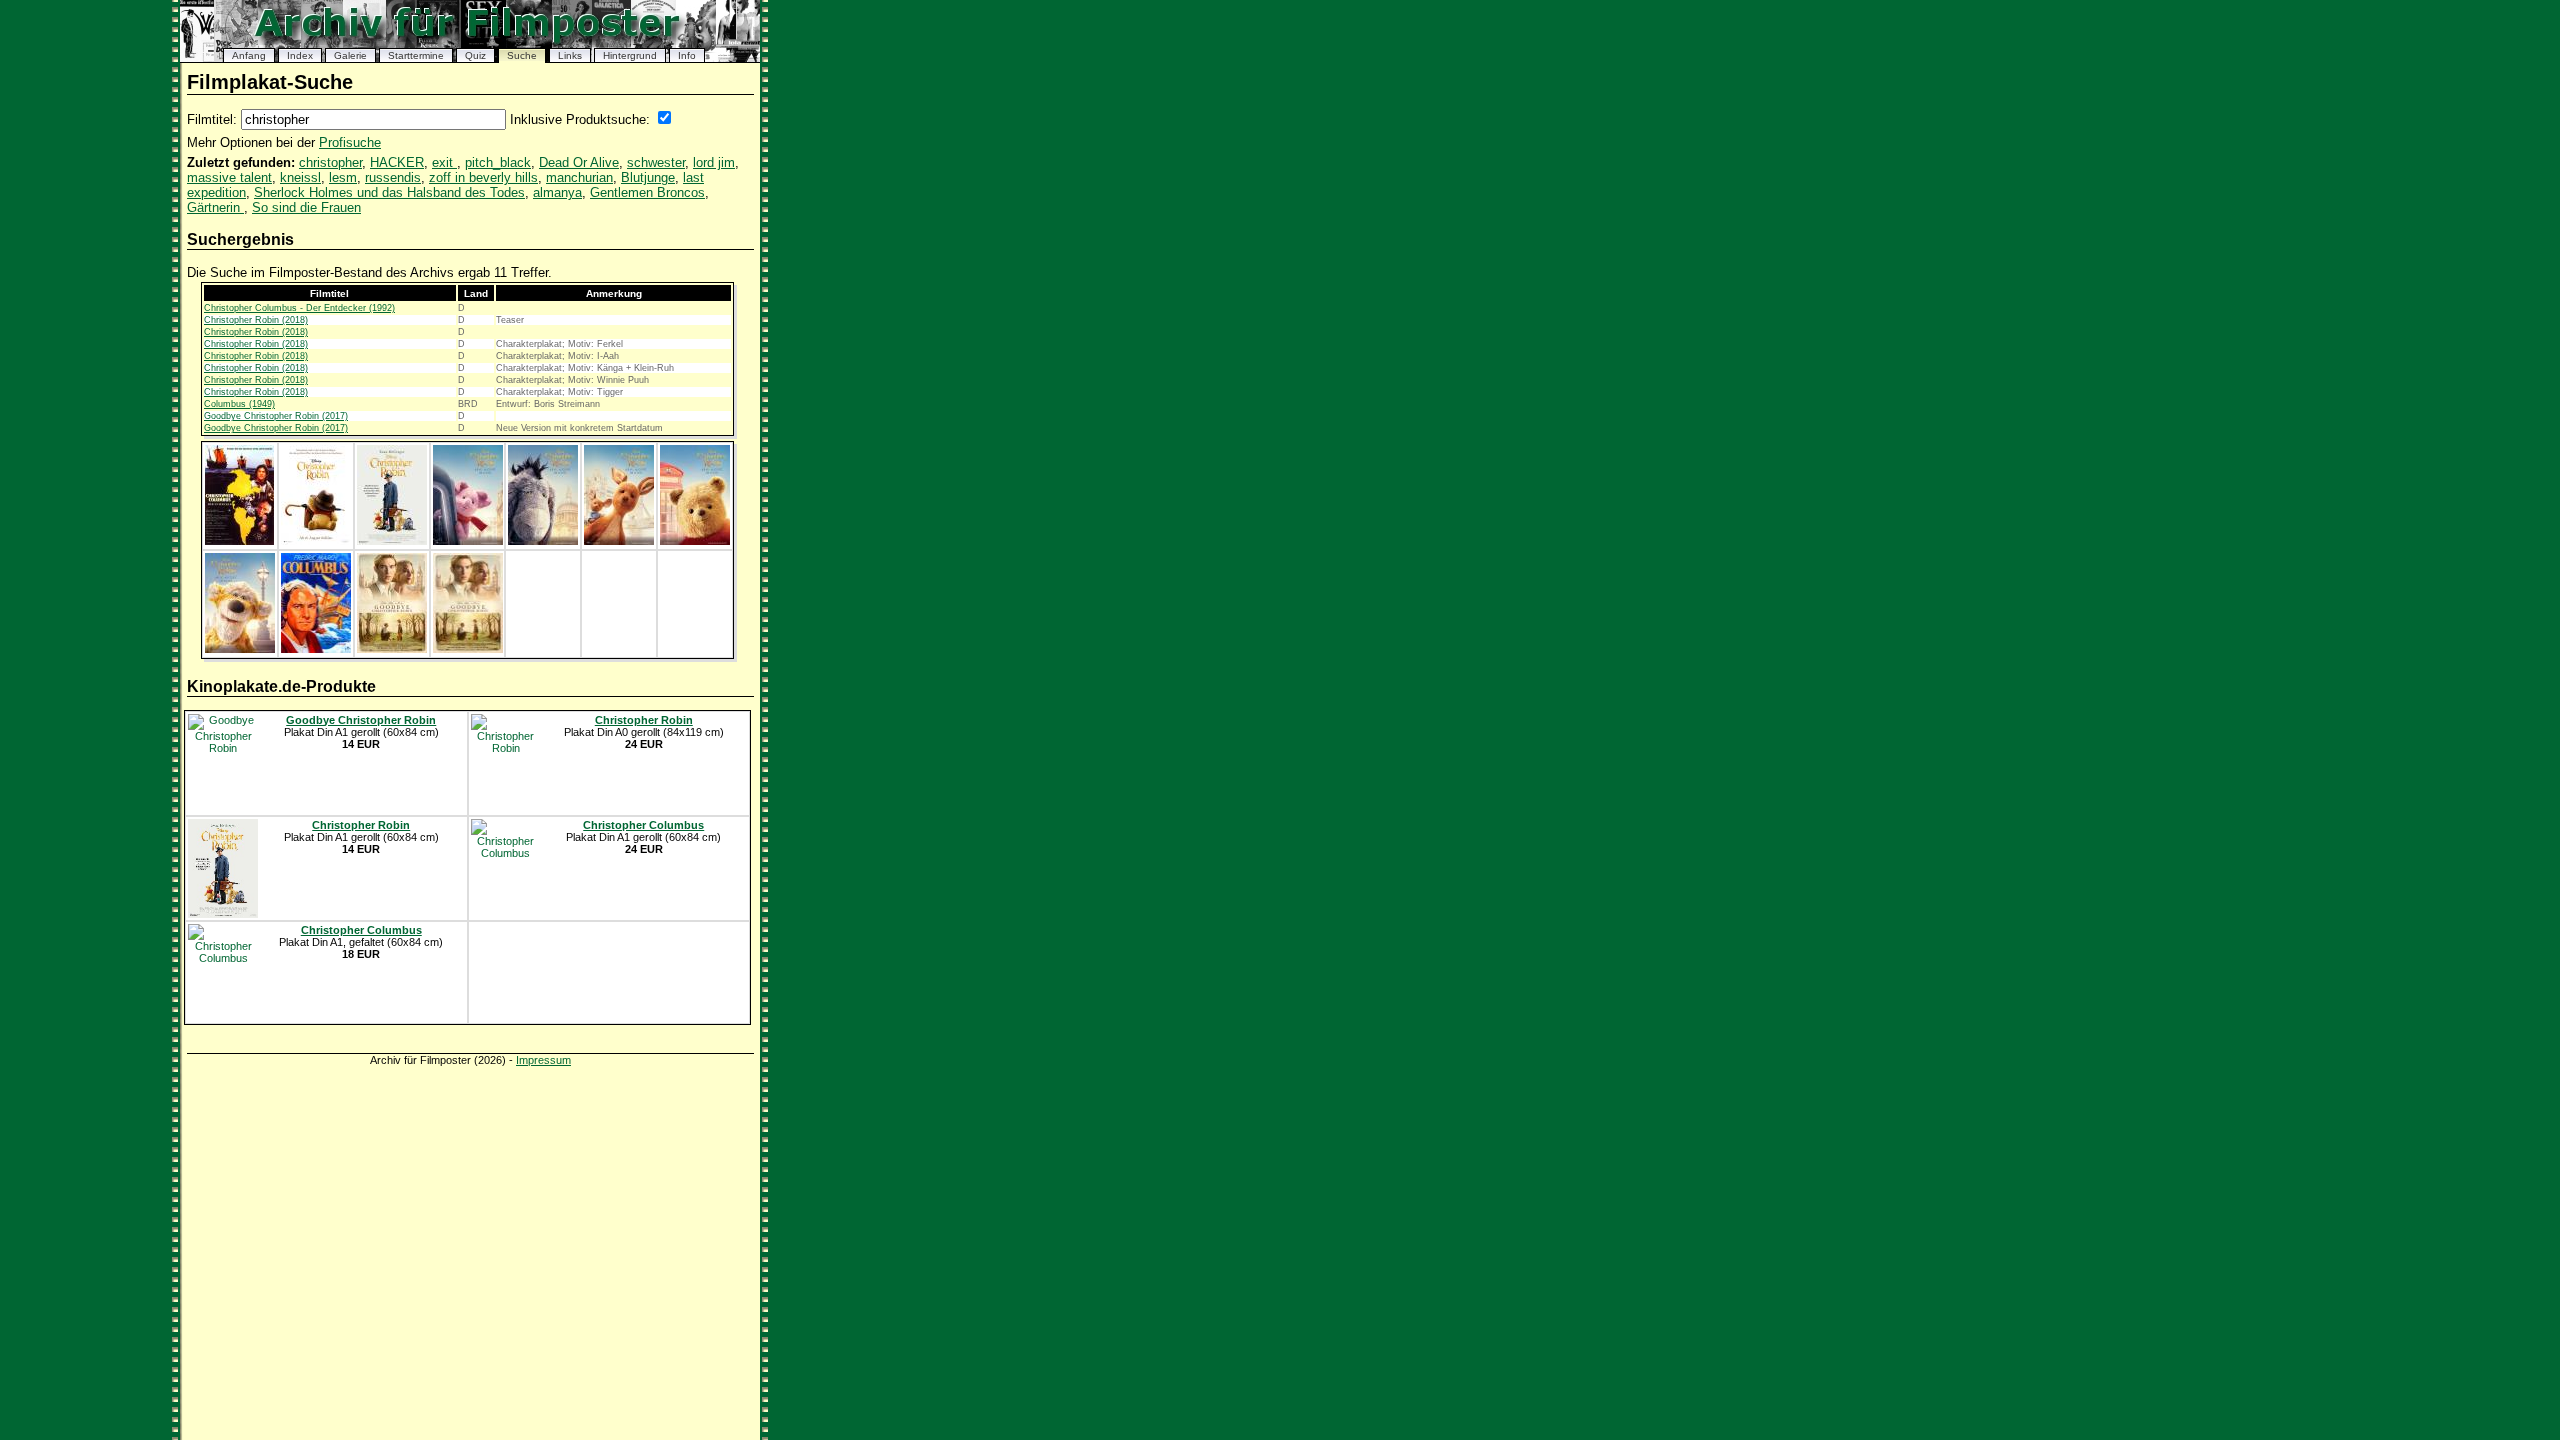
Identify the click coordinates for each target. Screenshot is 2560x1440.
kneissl (300, 177)
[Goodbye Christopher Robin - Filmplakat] (392, 649)
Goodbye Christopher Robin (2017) (276, 416)
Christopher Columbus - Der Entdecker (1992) (299, 308)
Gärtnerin (215, 207)
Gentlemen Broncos (647, 192)
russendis (393, 177)
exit (444, 162)
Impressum (543, 1060)
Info (687, 55)
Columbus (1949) (239, 404)
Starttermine (416, 55)
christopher (330, 162)
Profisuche (350, 142)
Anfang (249, 55)
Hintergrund (630, 55)
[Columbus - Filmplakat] (316, 649)
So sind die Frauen (306, 207)
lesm (343, 177)
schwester (656, 162)
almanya (557, 192)
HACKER (397, 162)
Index (300, 55)
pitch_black (498, 162)
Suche (522, 55)
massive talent (229, 177)
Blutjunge (648, 177)
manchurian (579, 177)
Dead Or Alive (579, 162)
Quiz (475, 55)
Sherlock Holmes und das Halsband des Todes (389, 192)
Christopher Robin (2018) (256, 320)
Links (570, 55)
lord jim (714, 162)
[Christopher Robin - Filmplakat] (316, 541)
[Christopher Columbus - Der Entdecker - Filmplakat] (239, 541)
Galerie (350, 55)
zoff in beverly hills (483, 177)
